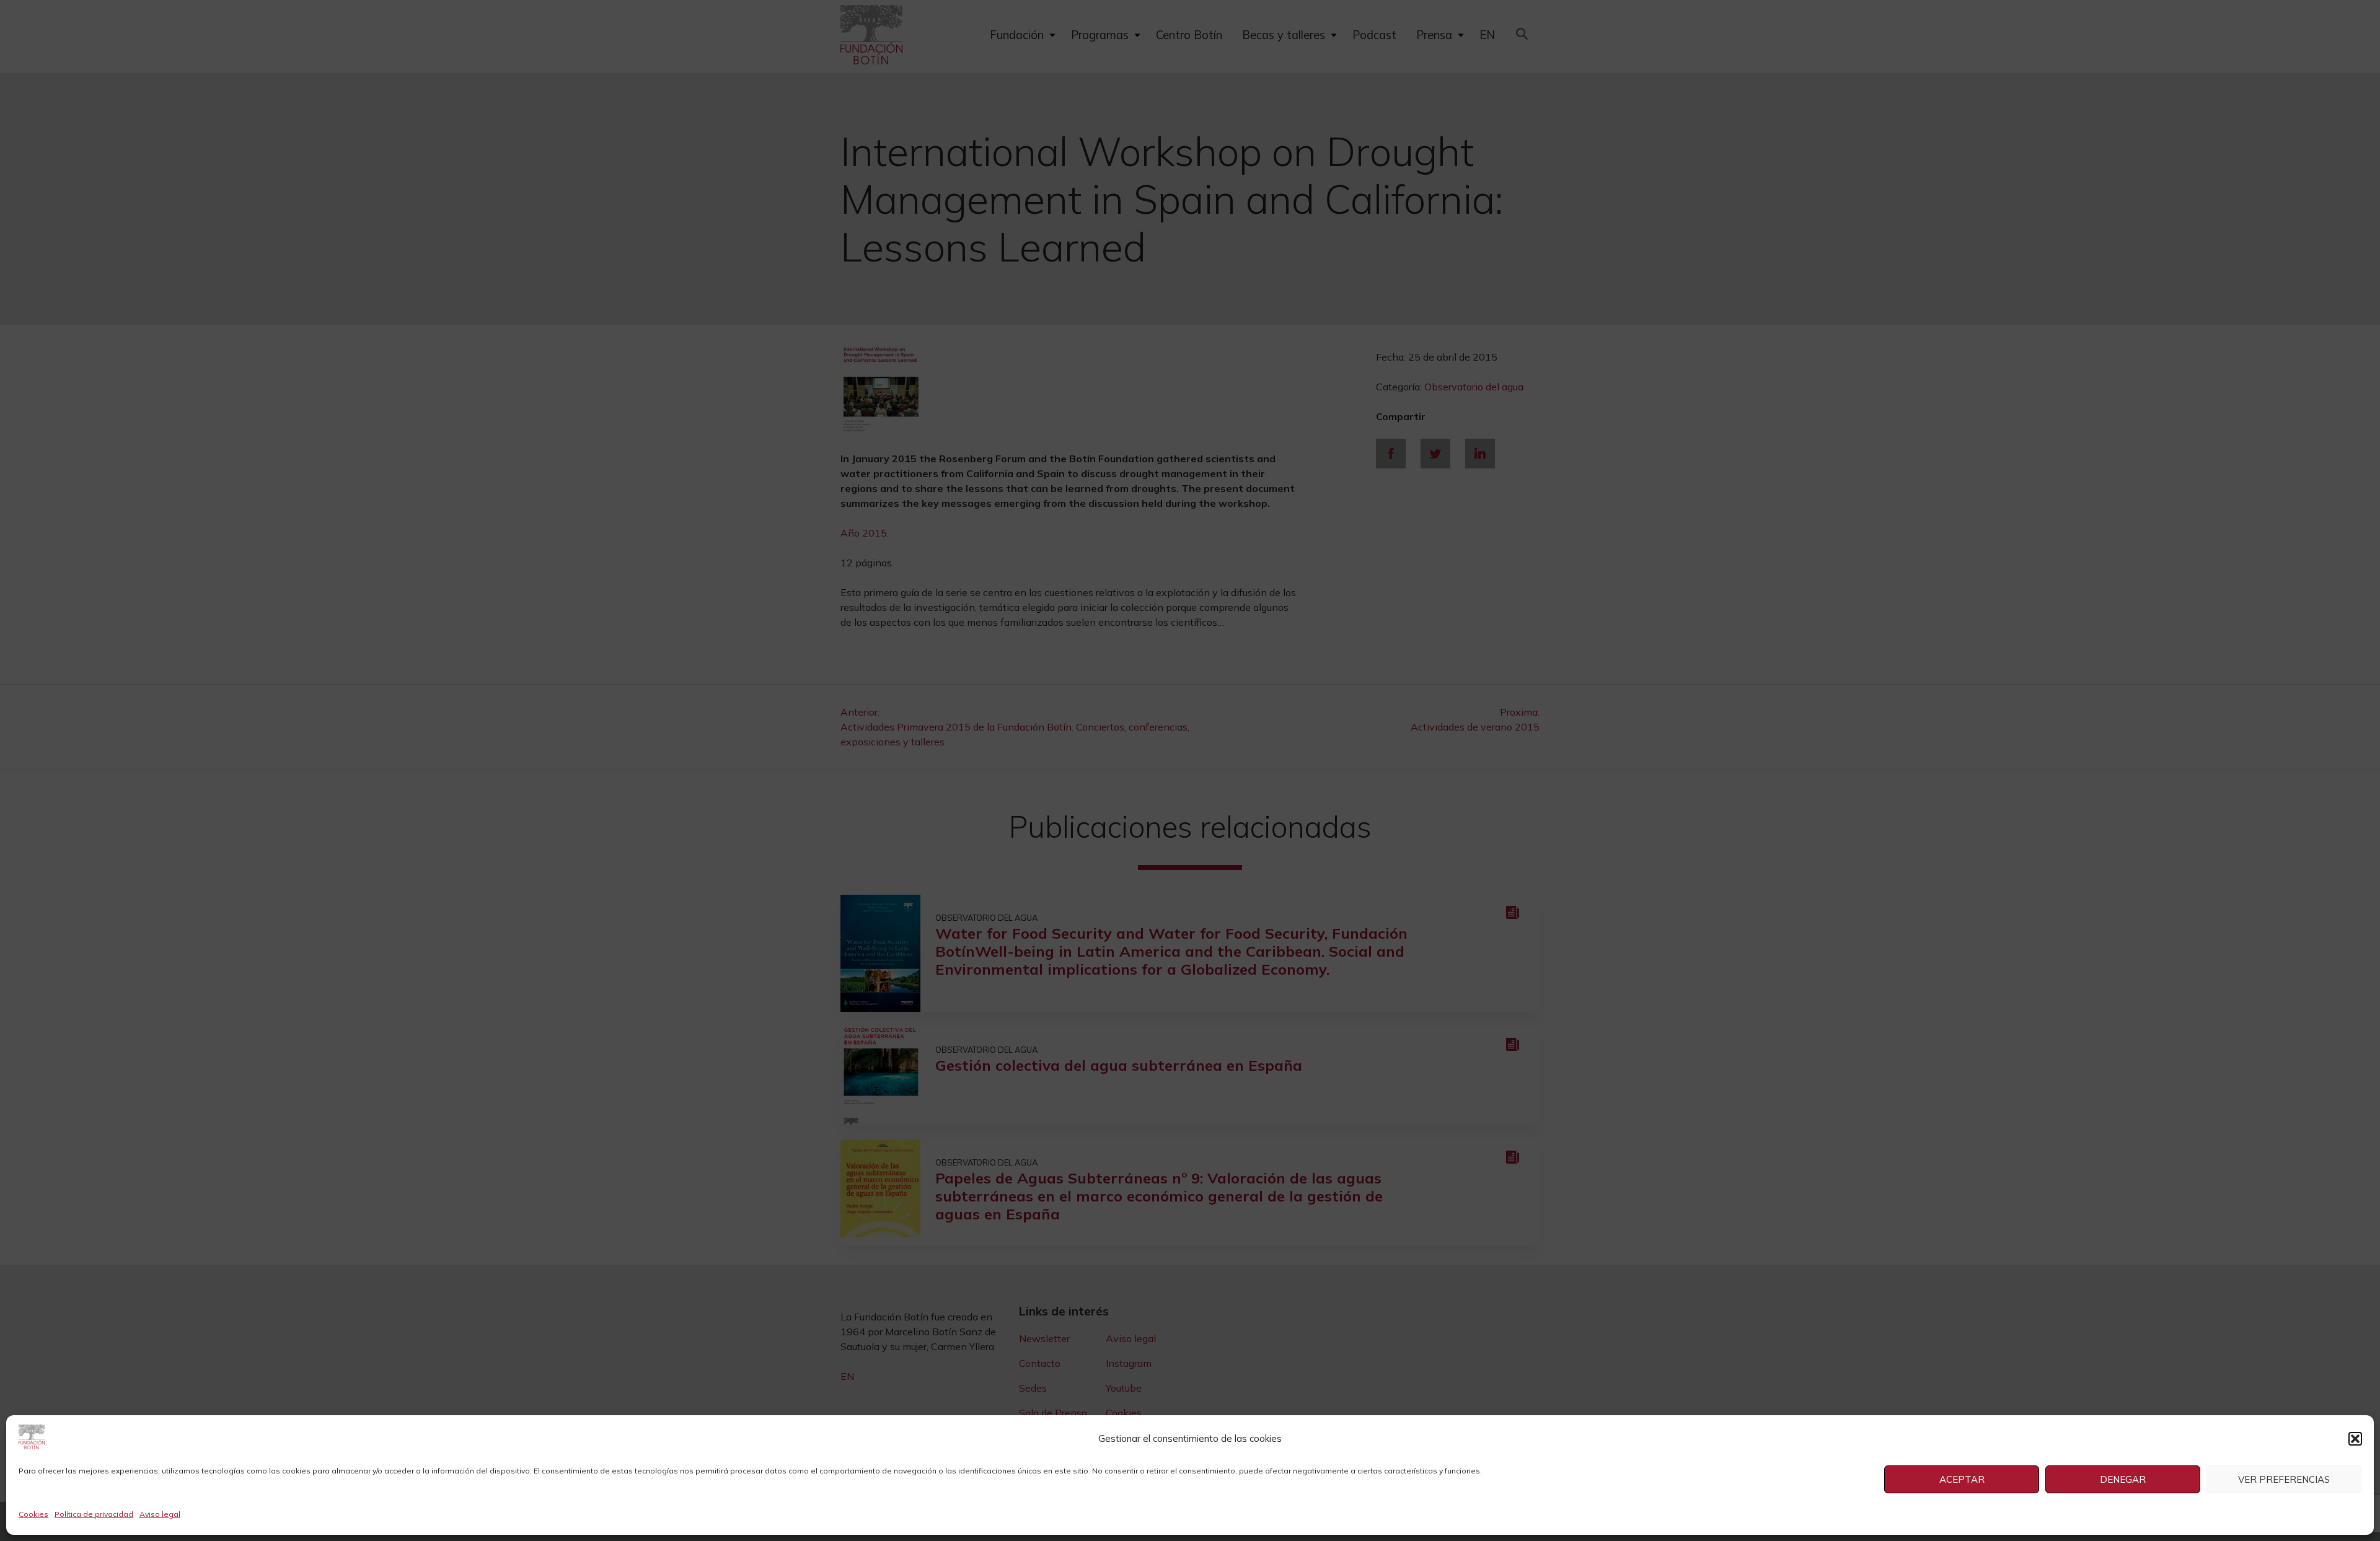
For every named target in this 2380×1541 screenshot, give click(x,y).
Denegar (2123, 1479)
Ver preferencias (2284, 1479)
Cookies (33, 1514)
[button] (2355, 1439)
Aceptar (1962, 1479)
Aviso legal (160, 1514)
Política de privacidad (94, 1514)
